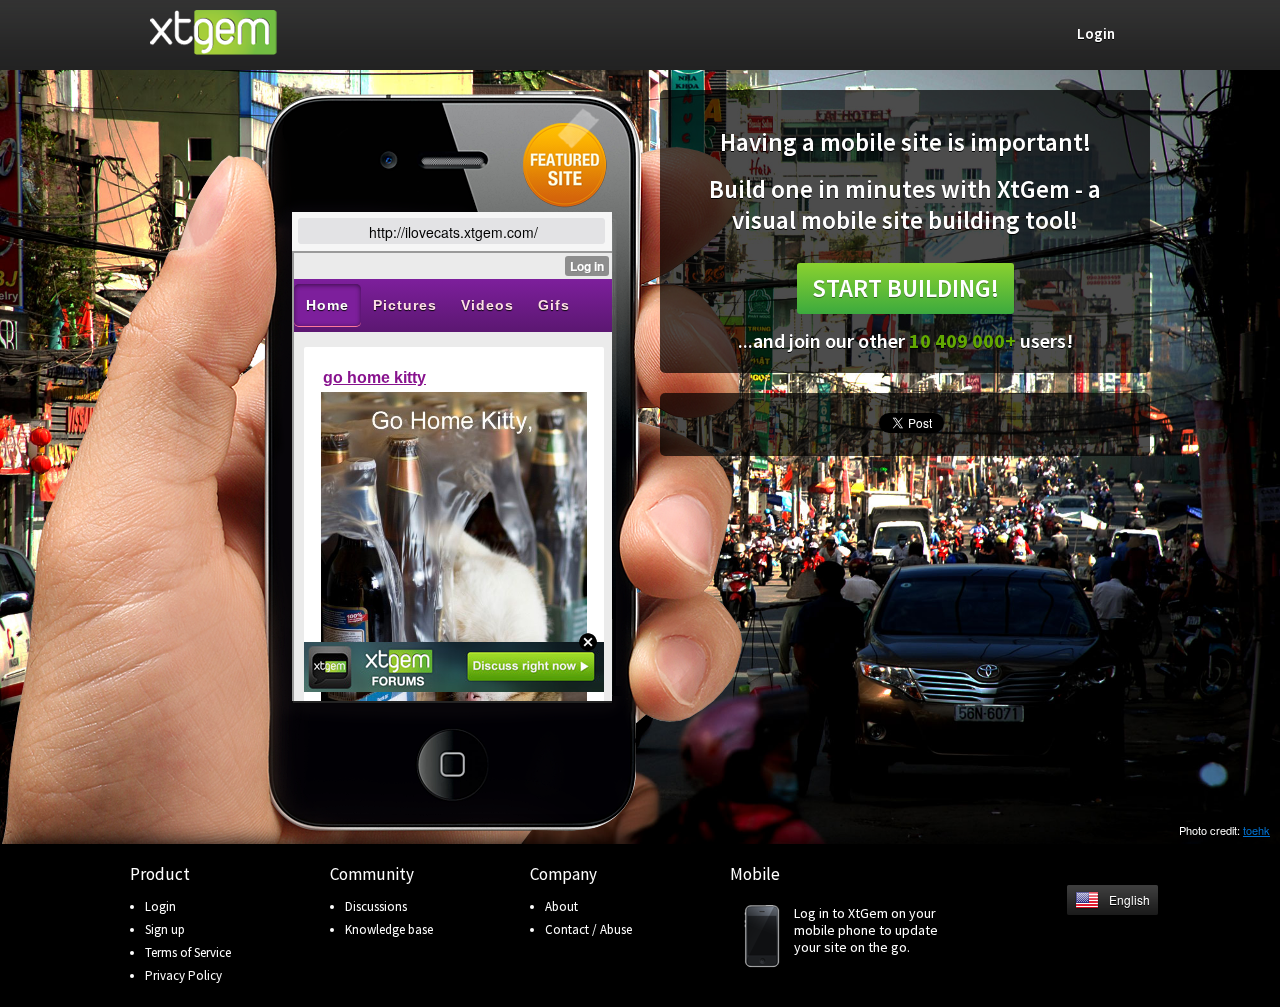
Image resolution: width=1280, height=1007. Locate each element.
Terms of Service (188, 952)
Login (160, 906)
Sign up (165, 929)
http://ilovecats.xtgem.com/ (453, 232)
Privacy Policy (183, 975)
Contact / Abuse (588, 929)
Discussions (376, 906)
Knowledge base (389, 929)
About (561, 906)
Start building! (905, 288)
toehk (1256, 830)
